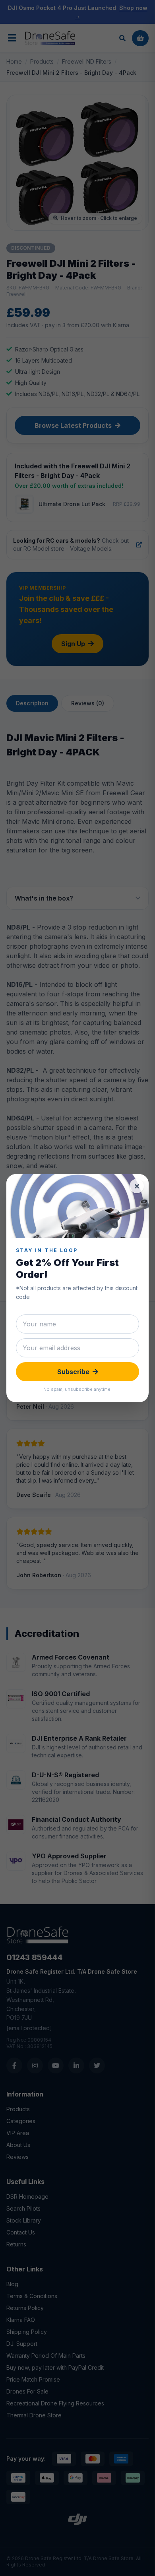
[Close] (137, 1186)
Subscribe (73, 1372)
